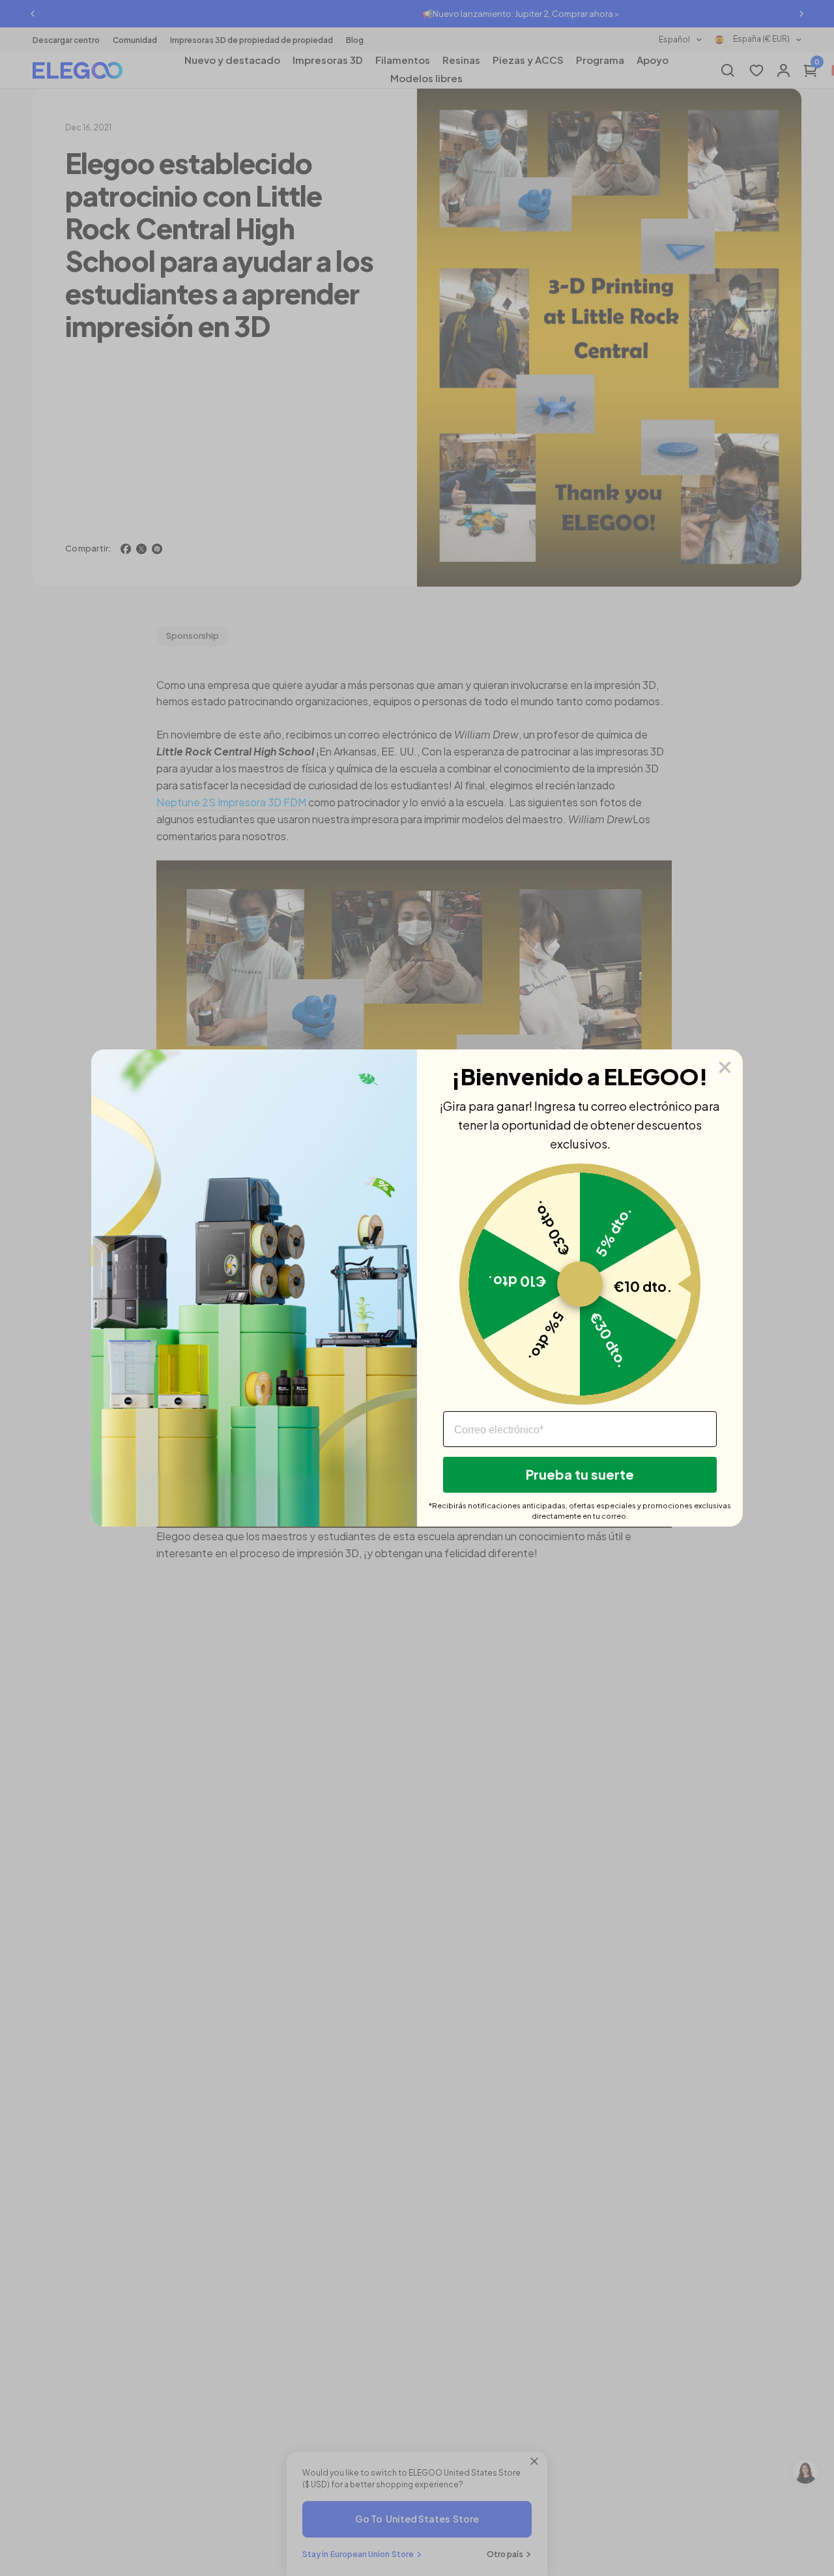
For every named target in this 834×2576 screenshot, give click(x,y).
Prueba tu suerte (580, 1474)
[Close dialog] (725, 1067)
